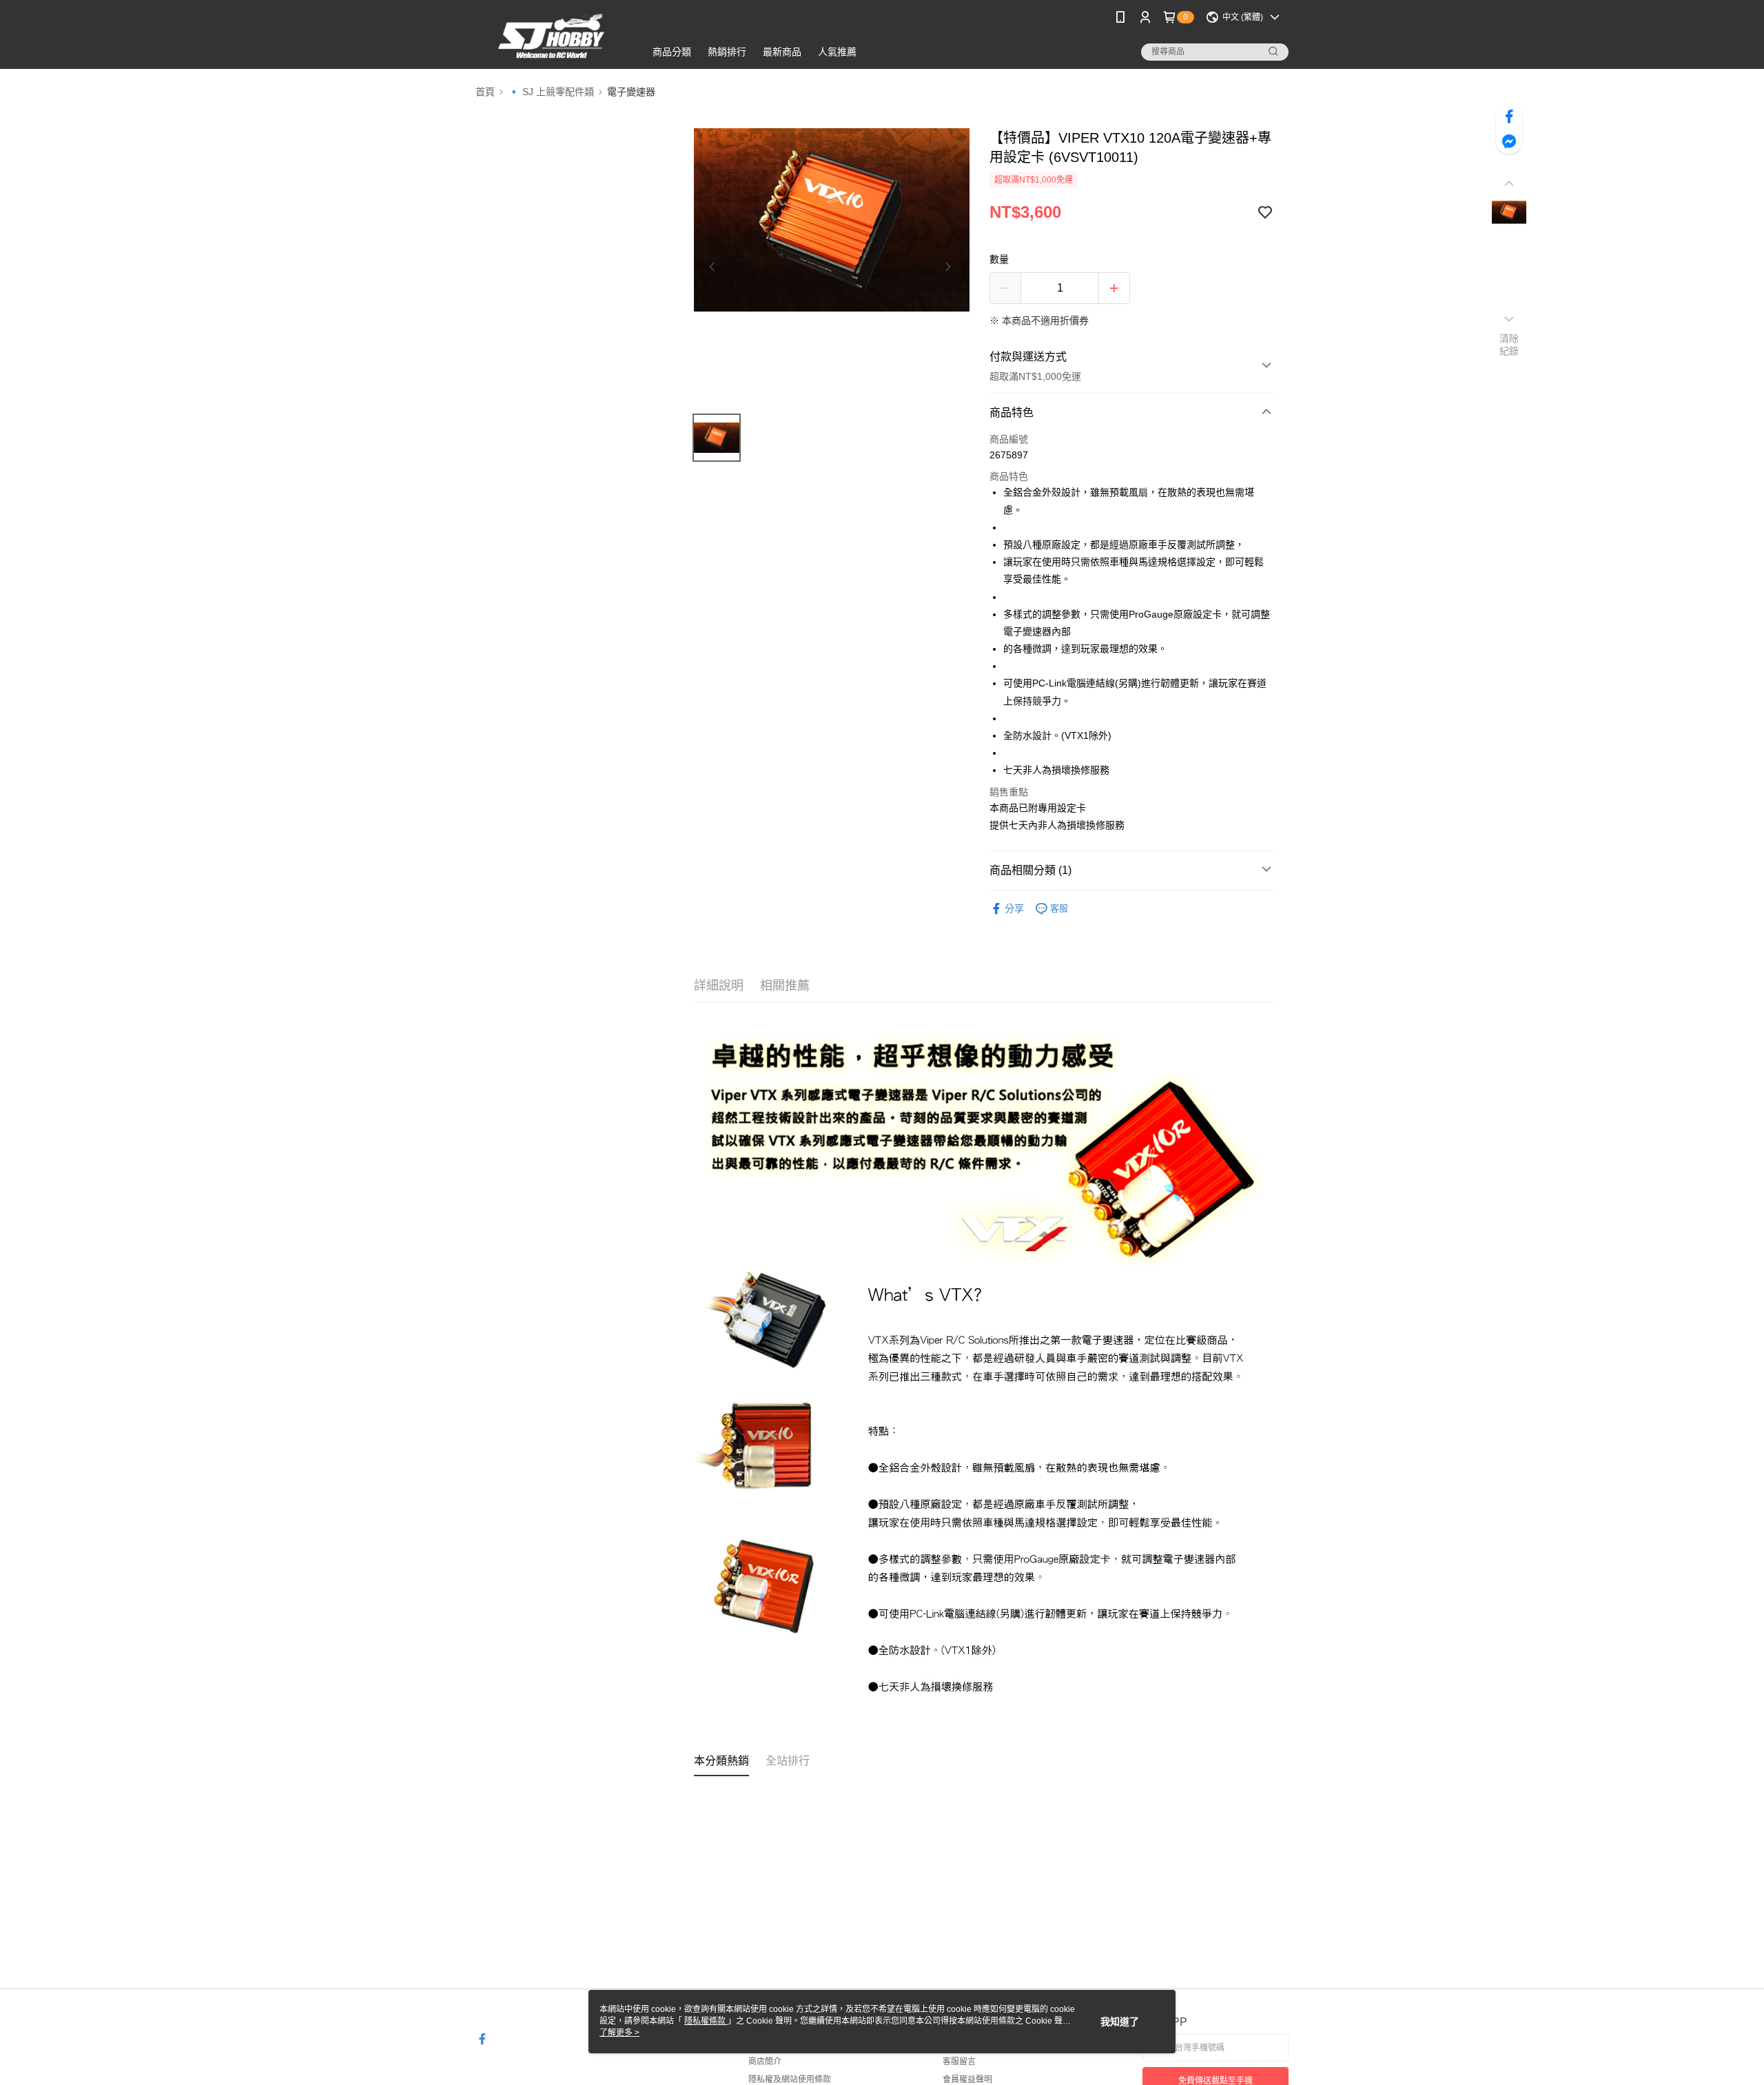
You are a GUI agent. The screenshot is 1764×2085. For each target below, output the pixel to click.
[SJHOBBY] (552, 36)
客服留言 (959, 2062)
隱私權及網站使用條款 (790, 2079)
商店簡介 (765, 2062)
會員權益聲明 (967, 2079)
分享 (1014, 908)
